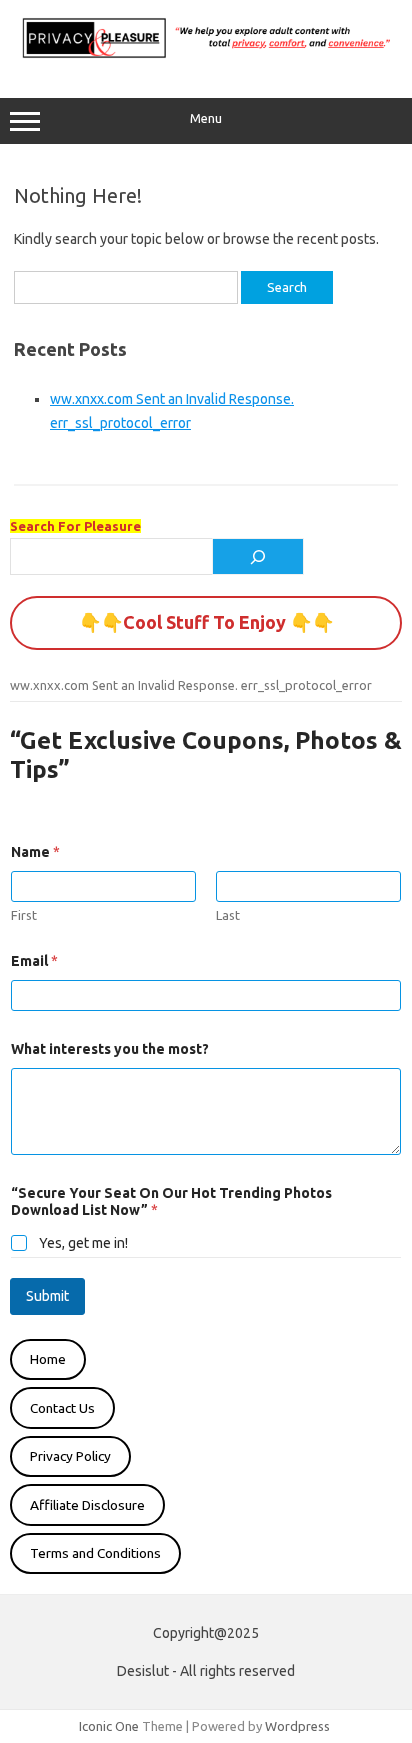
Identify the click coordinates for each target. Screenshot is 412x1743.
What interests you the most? (110, 1049)
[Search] (258, 557)
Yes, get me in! (83, 1243)
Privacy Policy (70, 1456)
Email (34, 961)
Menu (206, 118)
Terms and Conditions (95, 1553)
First (24, 915)
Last (228, 915)
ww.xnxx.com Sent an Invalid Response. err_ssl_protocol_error (191, 685)
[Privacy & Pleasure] (206, 56)
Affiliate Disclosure (87, 1505)
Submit (47, 1296)
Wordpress (297, 1726)
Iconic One (109, 1726)
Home (48, 1359)
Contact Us (62, 1408)
